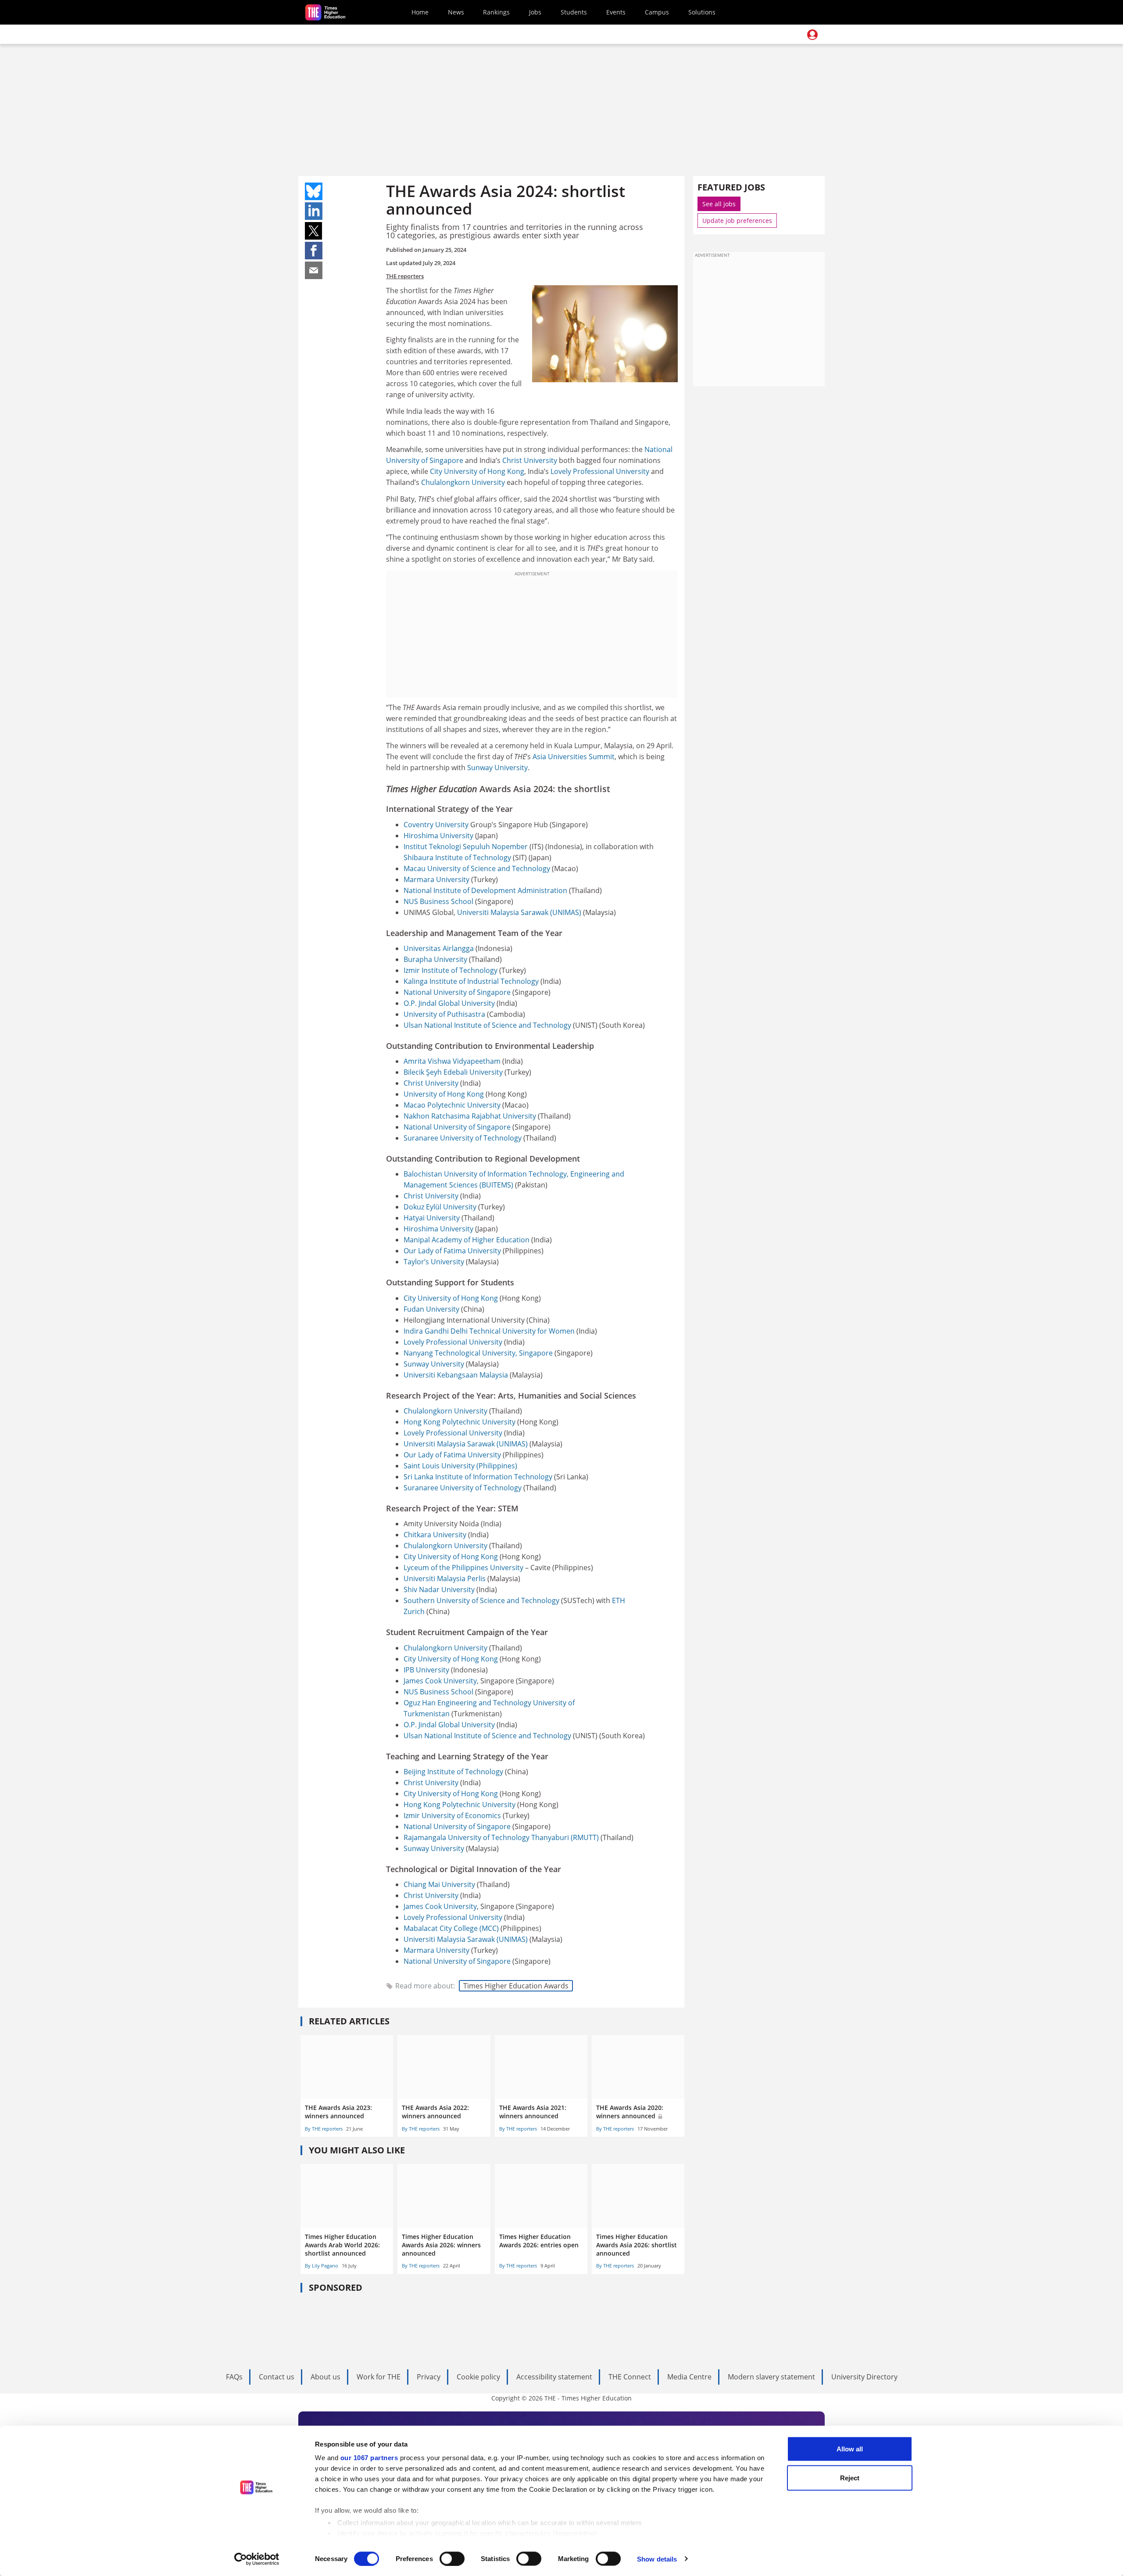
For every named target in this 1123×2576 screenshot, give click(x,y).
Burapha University (435, 959)
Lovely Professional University (600, 471)
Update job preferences (737, 221)
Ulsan (414, 1025)
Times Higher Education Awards (516, 1986)
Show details (657, 2559)
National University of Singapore (457, 992)
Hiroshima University (438, 836)
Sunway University (497, 768)
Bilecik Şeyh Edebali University (453, 1072)
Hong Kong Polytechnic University (460, 1422)
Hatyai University (432, 1218)
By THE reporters (324, 2129)
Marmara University (436, 879)
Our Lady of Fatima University (452, 1251)
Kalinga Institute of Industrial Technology (471, 981)
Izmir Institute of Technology (451, 970)
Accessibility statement (554, 2377)
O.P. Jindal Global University (449, 1003)
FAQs (234, 2377)
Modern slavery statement (771, 2377)
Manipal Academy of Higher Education (467, 1240)
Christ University (530, 460)
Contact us (277, 2377)
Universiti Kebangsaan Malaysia (456, 1375)
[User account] (812, 35)
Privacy (429, 2377)
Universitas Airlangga (439, 948)
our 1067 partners (369, 2458)
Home (420, 12)
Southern (420, 1600)
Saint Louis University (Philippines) (460, 1466)
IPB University (426, 1670)
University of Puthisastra (444, 1014)
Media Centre (689, 2377)
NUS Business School (438, 901)
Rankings (496, 12)
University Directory (864, 2377)
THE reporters (405, 276)
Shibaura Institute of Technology (457, 857)
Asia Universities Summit (574, 757)
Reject (850, 2477)
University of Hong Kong (444, 1094)
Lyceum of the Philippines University (463, 1568)
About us (325, 2377)
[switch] (452, 2558)
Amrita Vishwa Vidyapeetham (452, 1061)
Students (574, 12)
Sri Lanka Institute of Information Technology (478, 1477)
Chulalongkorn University (463, 482)
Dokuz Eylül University (440, 1207)
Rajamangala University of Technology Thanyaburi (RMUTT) (501, 1837)
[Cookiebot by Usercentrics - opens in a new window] (257, 2559)
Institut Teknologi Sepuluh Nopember (466, 847)
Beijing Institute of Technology (453, 1772)
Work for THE (379, 2377)
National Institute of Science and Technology (498, 1025)
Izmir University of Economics (452, 1815)
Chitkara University (435, 1535)
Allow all (850, 2449)
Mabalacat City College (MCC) (451, 1928)
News (456, 12)
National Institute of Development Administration (485, 890)
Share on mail (314, 270)
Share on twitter (314, 231)
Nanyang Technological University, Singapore (478, 1353)
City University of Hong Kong (477, 471)
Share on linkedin (314, 211)
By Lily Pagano (322, 2266)
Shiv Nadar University (439, 1589)
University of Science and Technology (498, 1600)
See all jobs (719, 204)
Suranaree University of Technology (463, 1138)
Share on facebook (314, 251)
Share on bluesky (314, 191)
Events (616, 12)
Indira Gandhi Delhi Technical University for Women (489, 1331)
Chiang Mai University (439, 1884)
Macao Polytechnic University (452, 1105)
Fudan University (431, 1309)
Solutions (702, 12)
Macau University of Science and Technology (477, 868)
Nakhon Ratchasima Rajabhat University (470, 1116)
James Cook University (440, 1681)
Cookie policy (478, 2377)
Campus (657, 12)
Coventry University (436, 825)
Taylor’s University (434, 1262)
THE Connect (630, 2377)
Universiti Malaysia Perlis (445, 1579)
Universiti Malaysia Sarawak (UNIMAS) (519, 912)
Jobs (535, 12)
